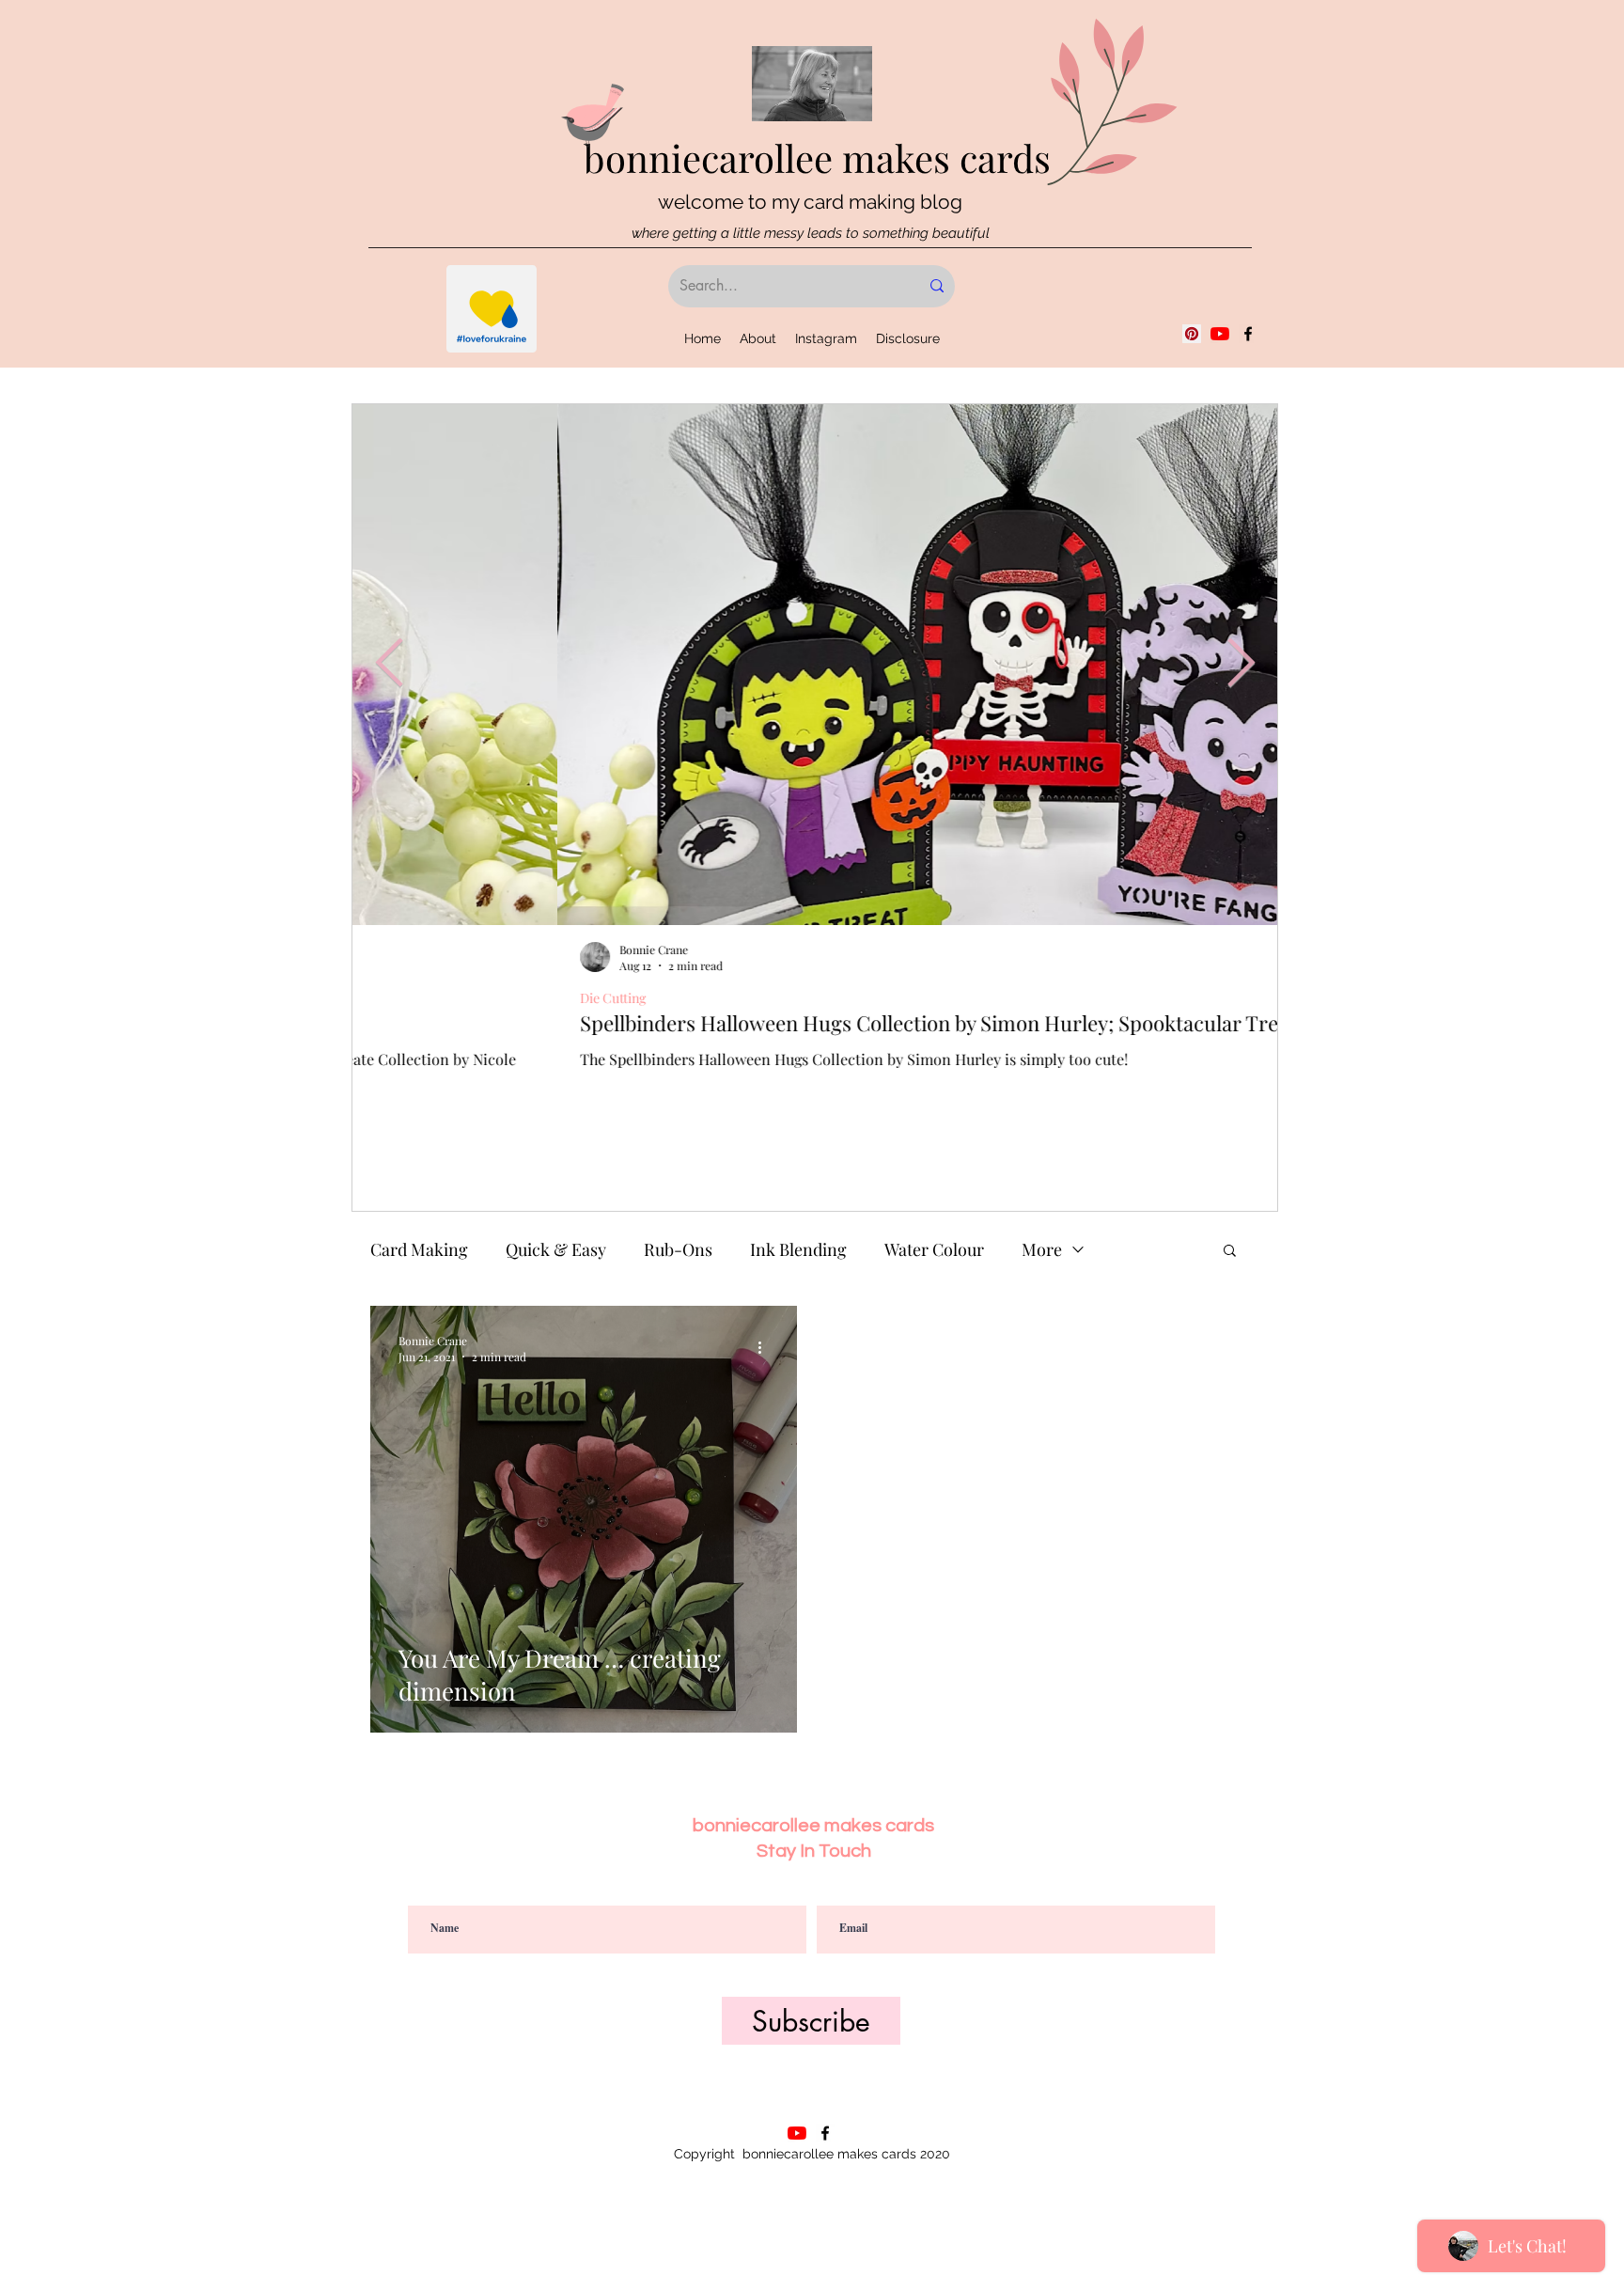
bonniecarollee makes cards (817, 157)
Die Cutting (408, 998)
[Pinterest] (1192, 334)
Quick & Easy (556, 1249)
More (1042, 1249)
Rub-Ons (678, 1249)
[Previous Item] (389, 664)
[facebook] (1248, 334)
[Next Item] (1241, 664)
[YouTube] (1220, 334)
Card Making (419, 1249)
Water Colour (934, 1249)
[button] (1230, 1252)
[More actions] (766, 1348)
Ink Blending (798, 1249)
